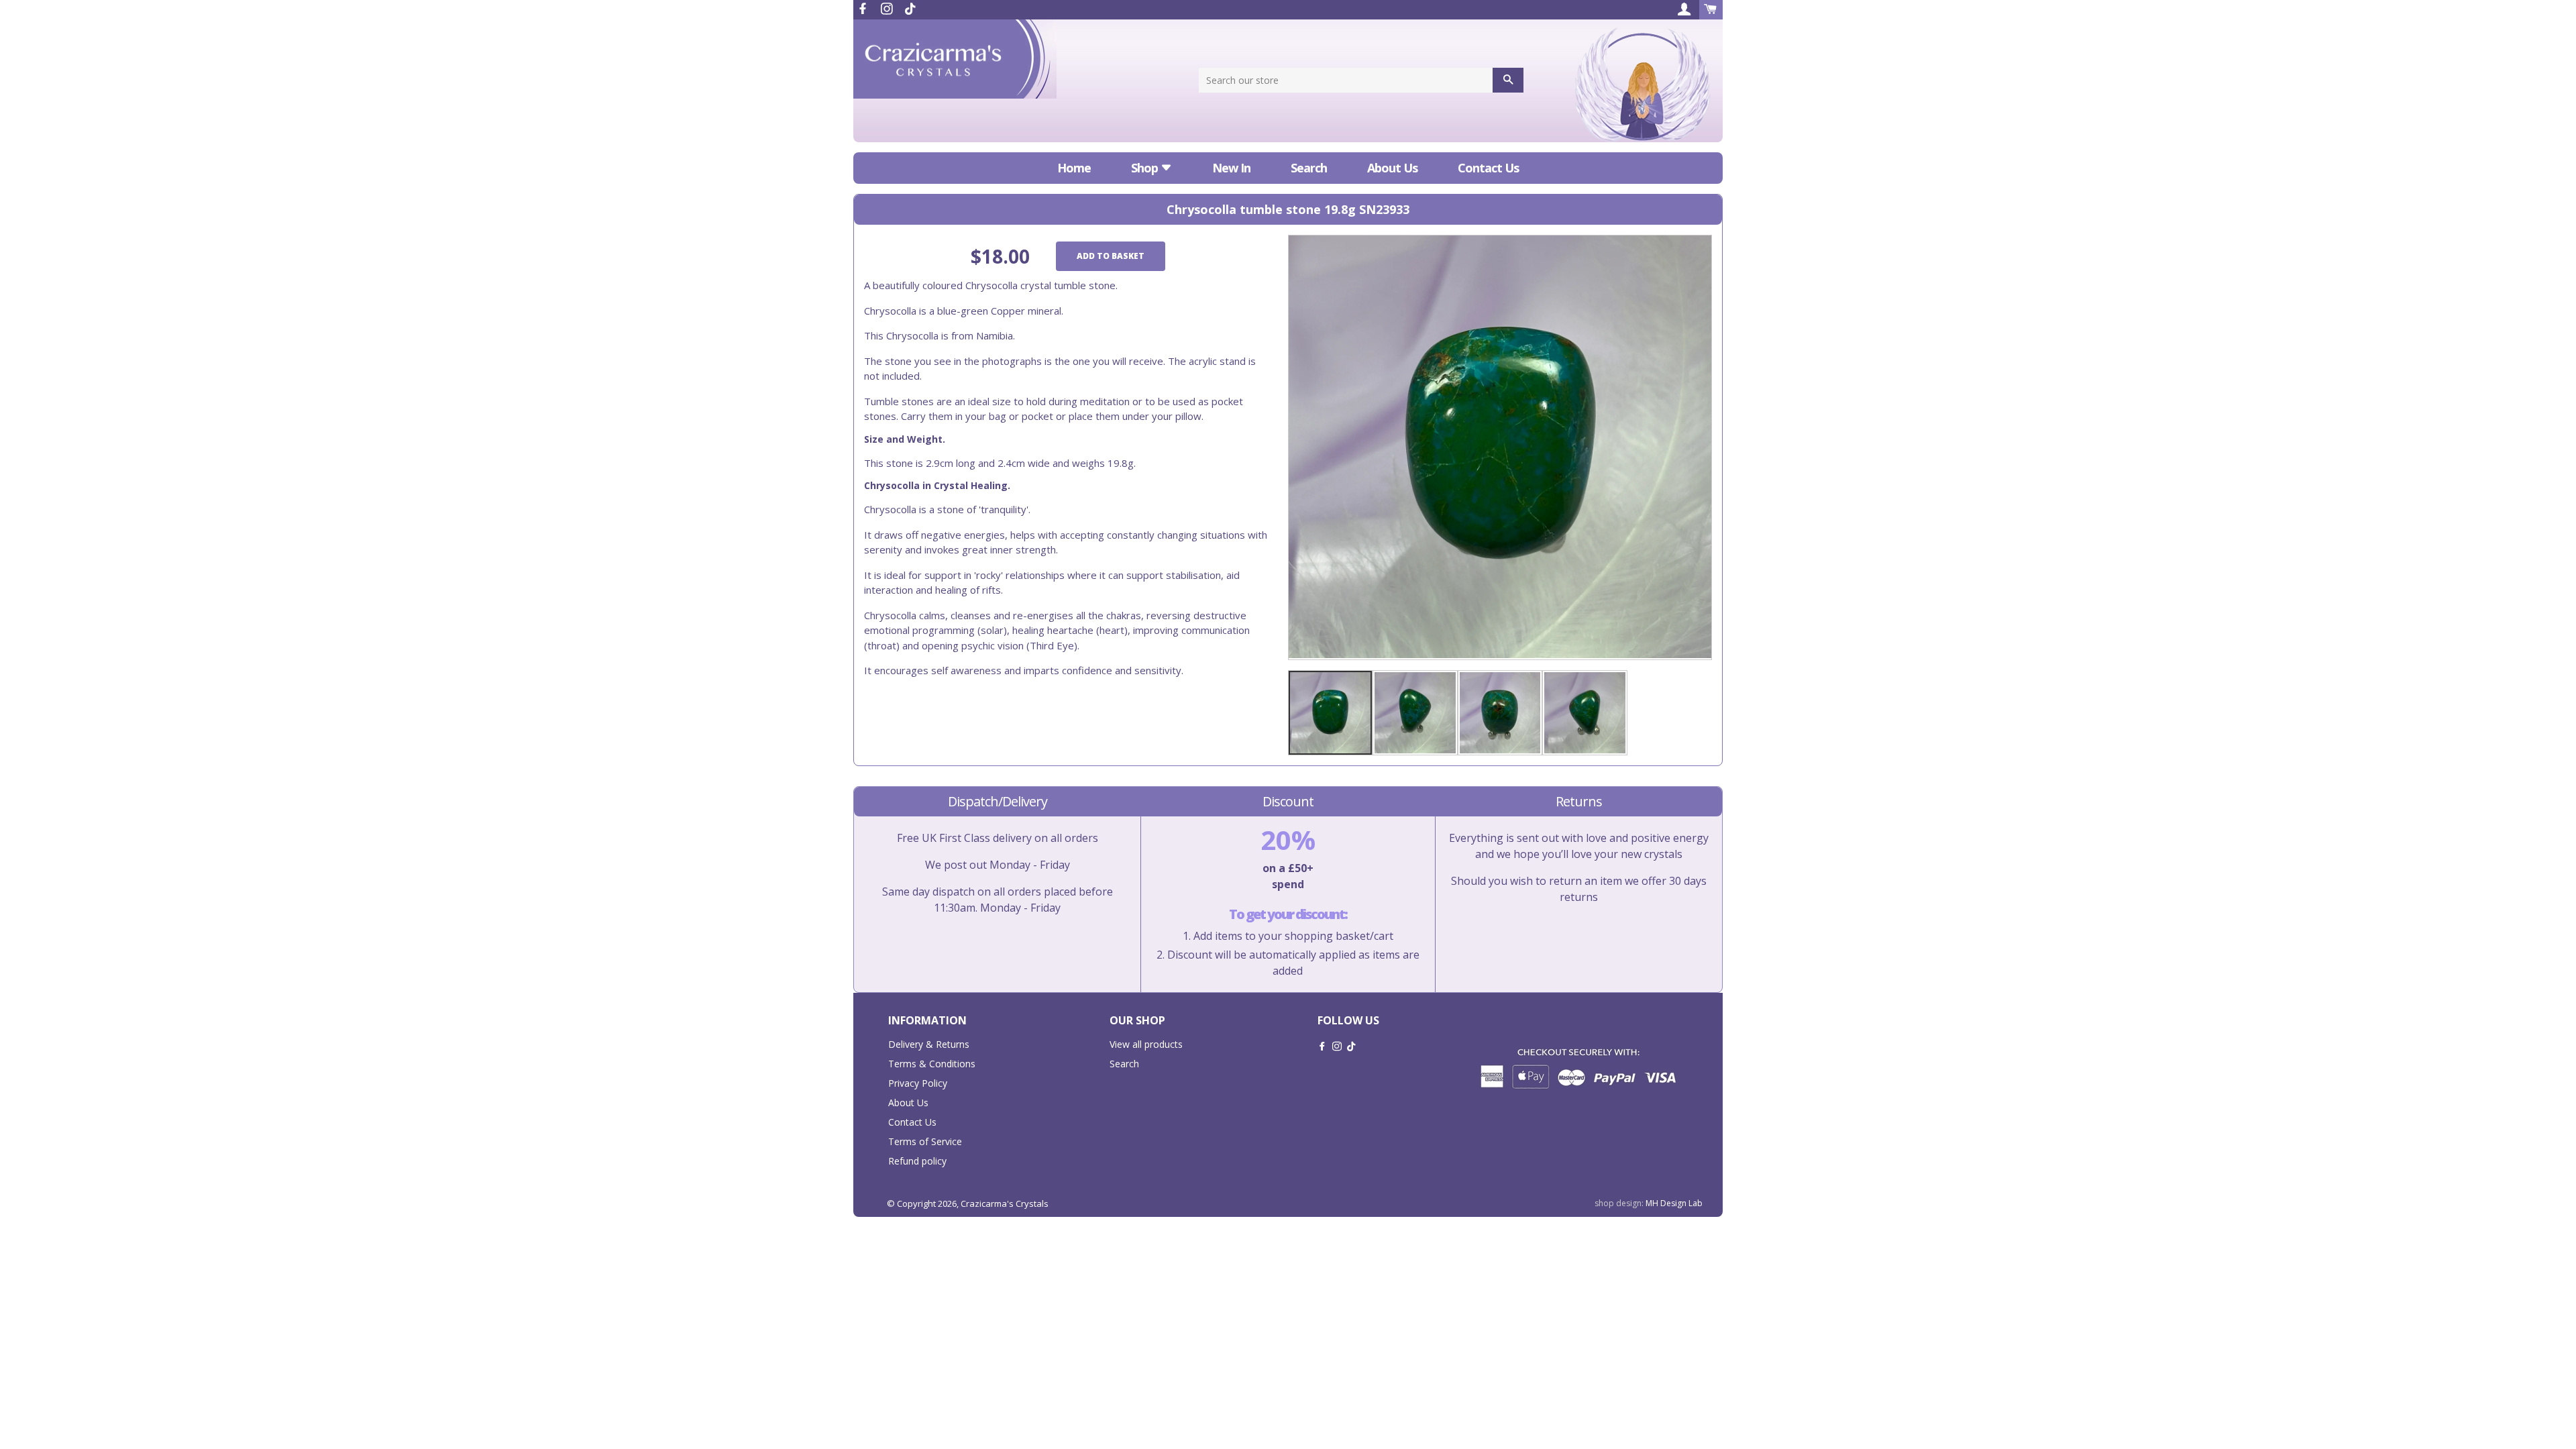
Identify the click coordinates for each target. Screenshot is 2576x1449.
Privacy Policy (918, 1083)
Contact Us (1488, 168)
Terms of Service (925, 1141)
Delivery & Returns (929, 1044)
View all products (1146, 1044)
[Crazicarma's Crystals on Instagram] (888, 9)
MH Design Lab (1674, 1203)
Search (1309, 168)
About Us (1392, 168)
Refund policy (917, 1161)
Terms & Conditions (932, 1064)
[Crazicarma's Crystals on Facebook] (864, 9)
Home (1074, 168)
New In (1231, 168)
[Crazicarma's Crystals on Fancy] (910, 9)
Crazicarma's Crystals (1005, 1203)
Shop (1146, 168)
